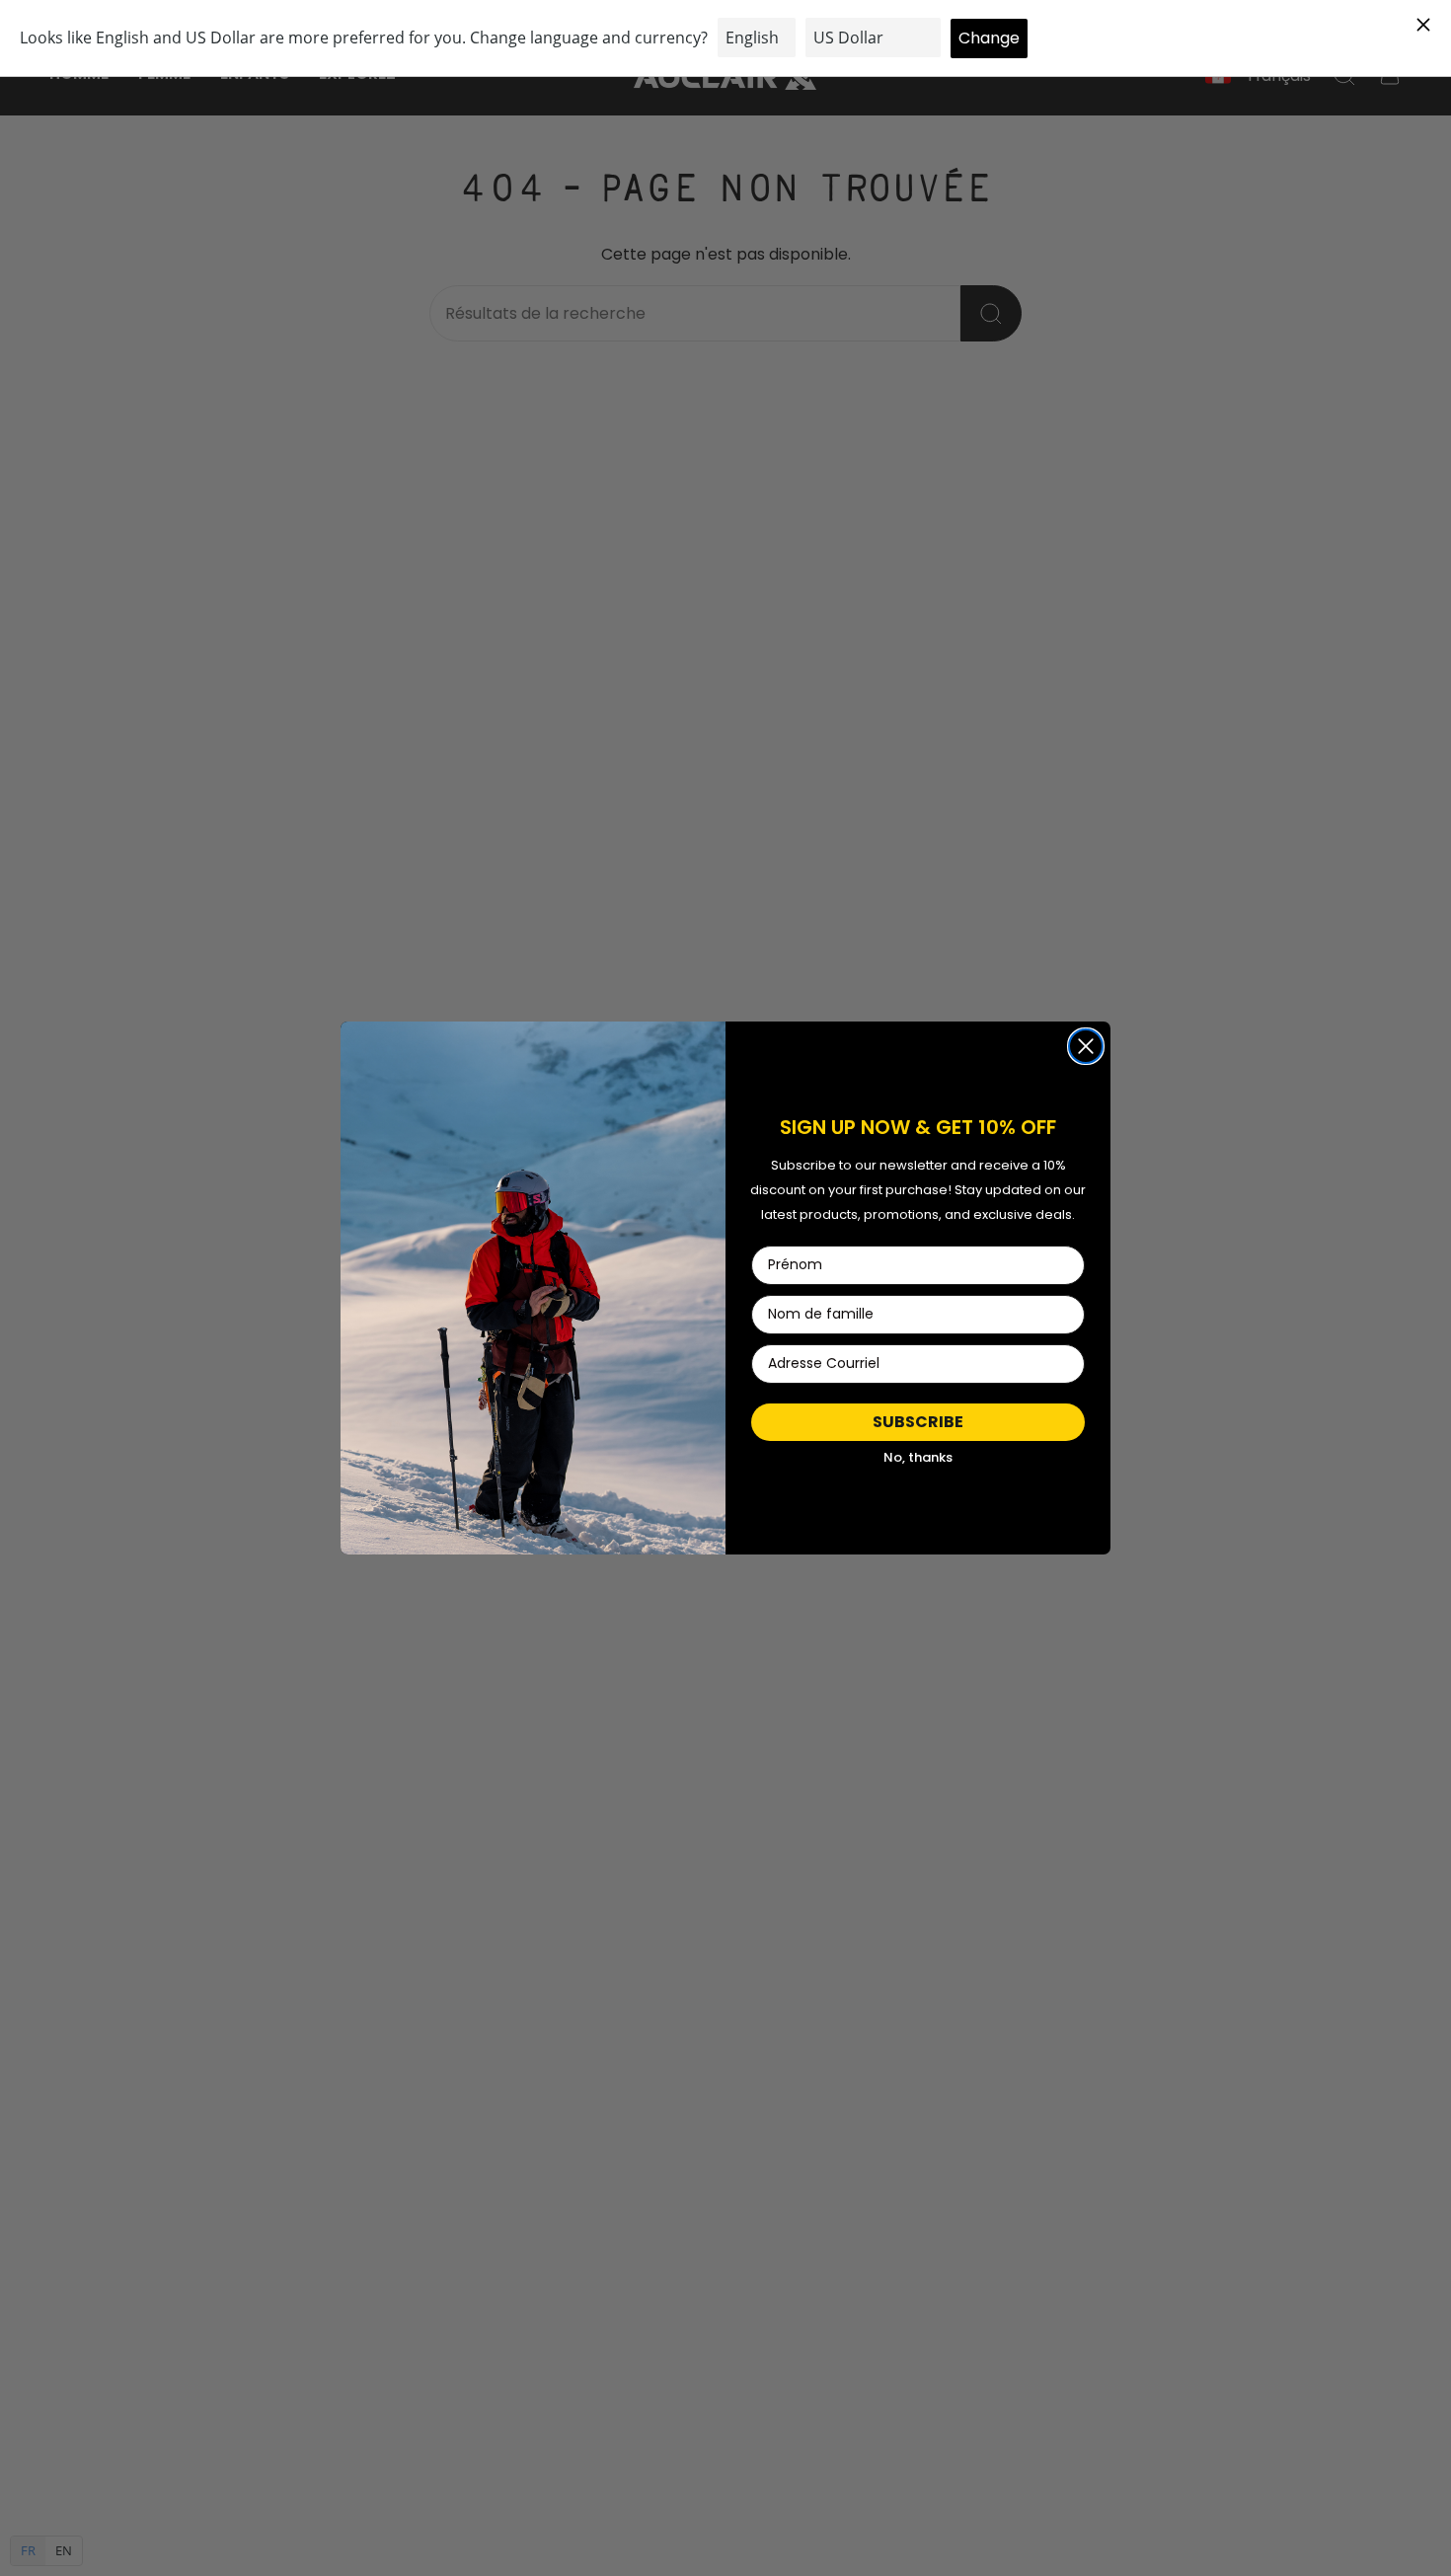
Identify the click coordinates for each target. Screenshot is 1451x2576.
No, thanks (918, 1457)
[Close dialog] (1086, 1046)
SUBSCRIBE (918, 1422)
